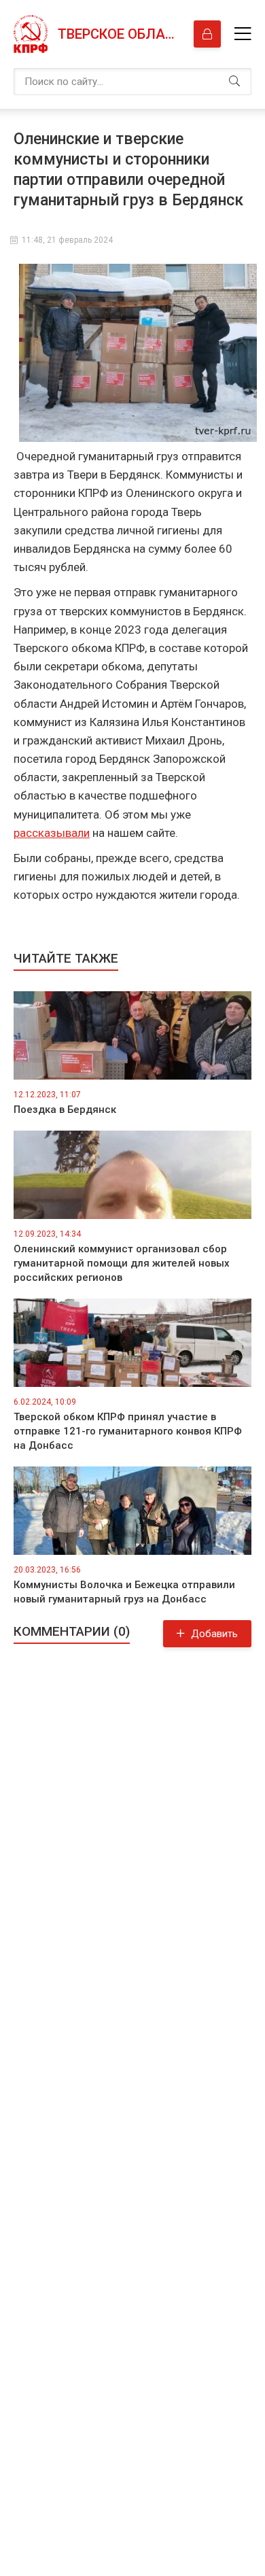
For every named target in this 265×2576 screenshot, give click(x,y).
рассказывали (52, 833)
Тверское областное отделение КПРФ (119, 34)
